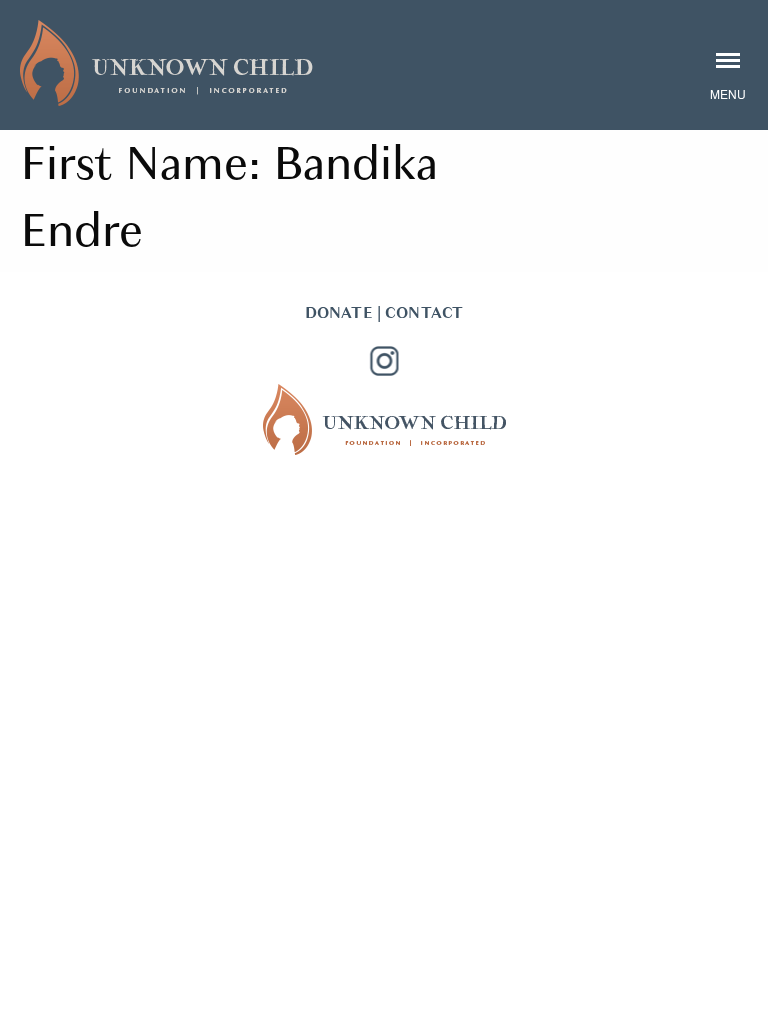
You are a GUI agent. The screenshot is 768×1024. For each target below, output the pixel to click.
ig (384, 361)
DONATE (339, 313)
